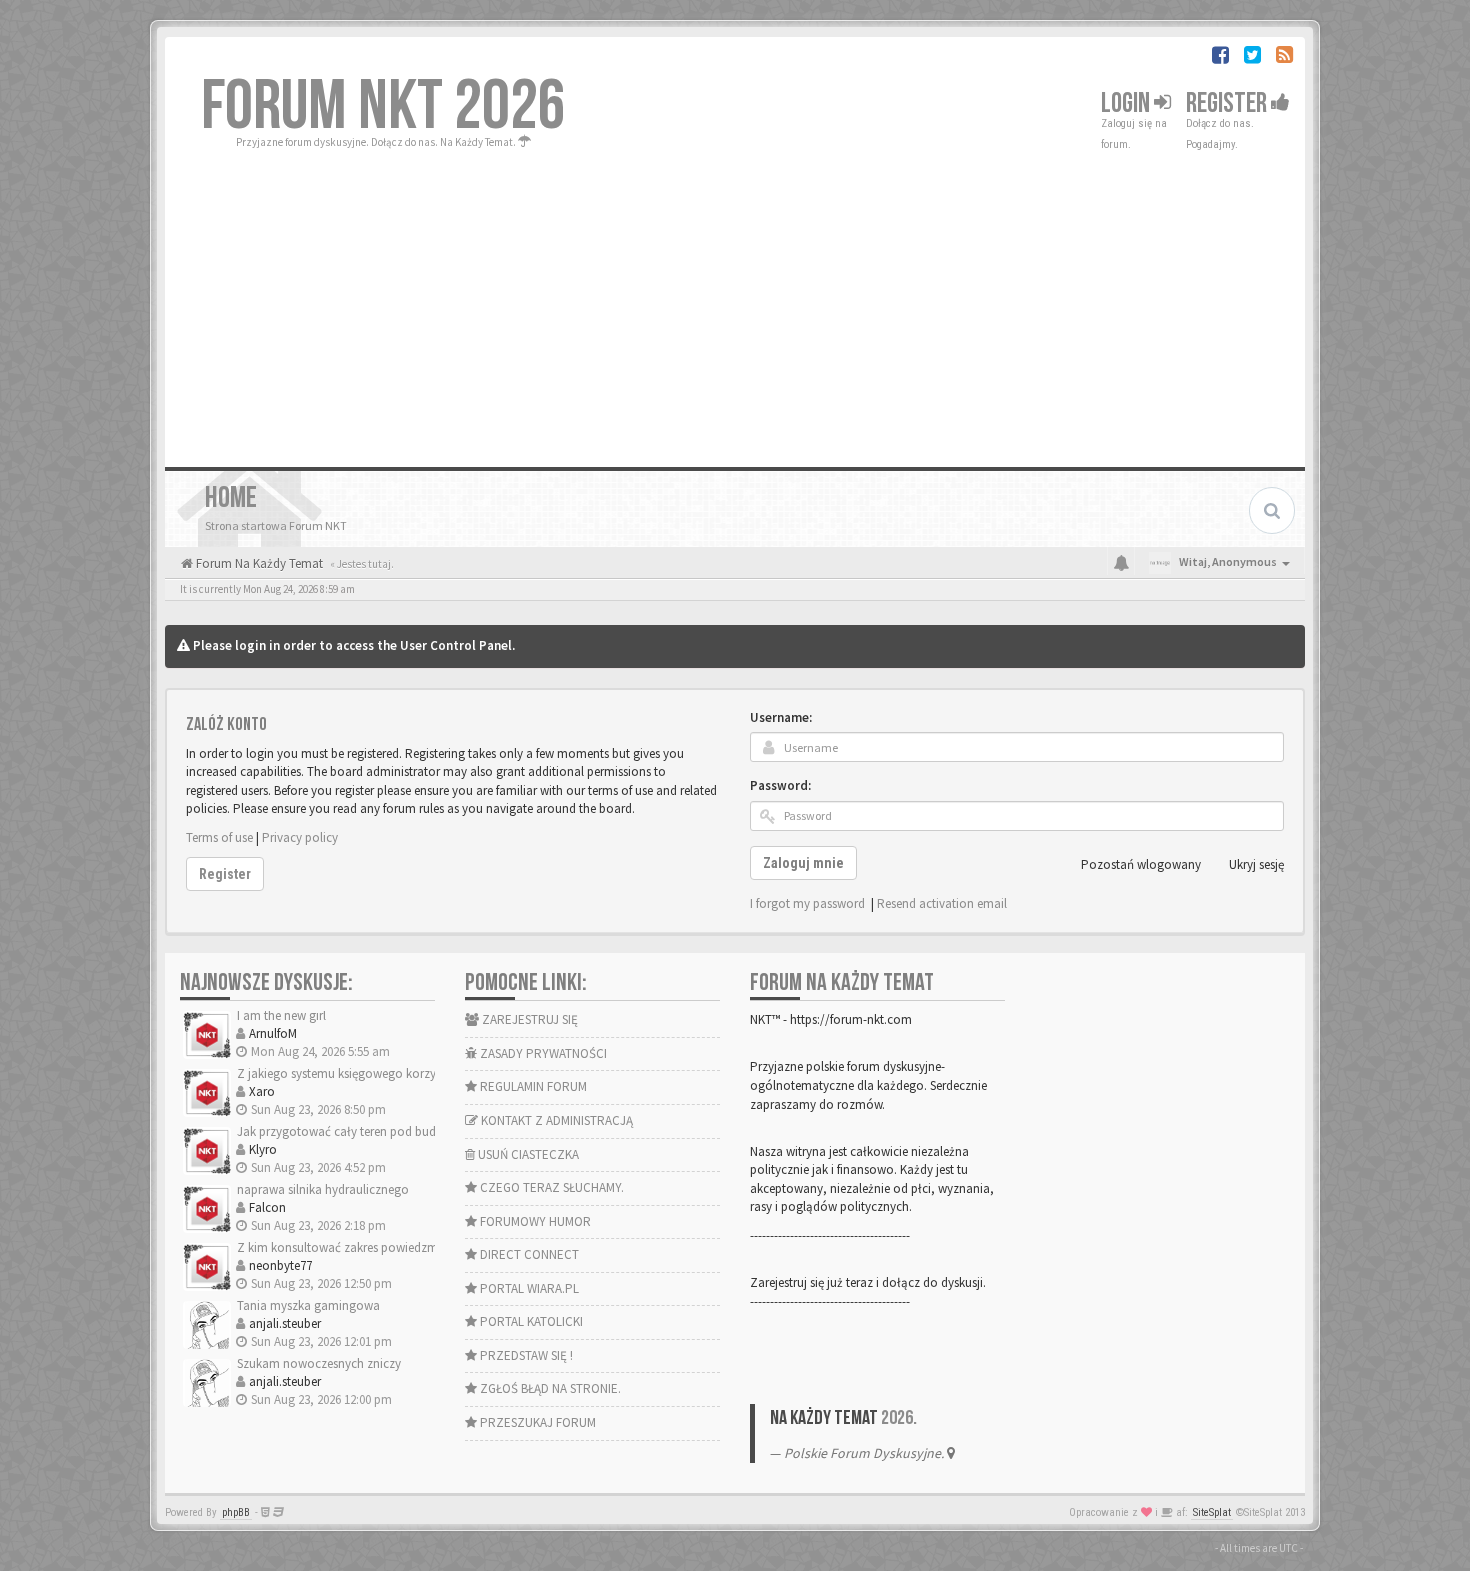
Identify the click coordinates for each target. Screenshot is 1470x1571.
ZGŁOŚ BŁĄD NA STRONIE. (549, 1388)
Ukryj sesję (1256, 864)
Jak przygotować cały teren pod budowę (348, 1131)
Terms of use (219, 837)
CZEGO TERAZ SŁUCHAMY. (550, 1187)
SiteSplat (1212, 1512)
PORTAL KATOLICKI (530, 1321)
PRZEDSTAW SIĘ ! (525, 1355)
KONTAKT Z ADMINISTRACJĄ (555, 1120)
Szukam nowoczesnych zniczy (319, 1363)
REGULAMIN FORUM (532, 1086)
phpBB (236, 1512)
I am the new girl (281, 1015)
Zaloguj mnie (803, 863)
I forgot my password (807, 903)
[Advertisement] (735, 302)
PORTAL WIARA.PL (528, 1288)
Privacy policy (300, 837)
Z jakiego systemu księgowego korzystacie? (355, 1073)
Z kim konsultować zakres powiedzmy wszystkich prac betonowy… (419, 1247)
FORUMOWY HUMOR (534, 1221)
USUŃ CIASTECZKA (527, 1154)
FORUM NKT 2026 (383, 107)
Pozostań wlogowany (1141, 864)
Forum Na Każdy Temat (258, 563)
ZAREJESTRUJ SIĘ (528, 1019)
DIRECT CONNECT (528, 1254)
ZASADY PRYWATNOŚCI (542, 1053)
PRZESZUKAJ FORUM (536, 1422)
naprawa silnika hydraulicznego (323, 1189)
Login (1127, 103)
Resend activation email (942, 903)
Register (1228, 103)
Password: (780, 785)
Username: (781, 717)
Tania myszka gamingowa (308, 1305)
